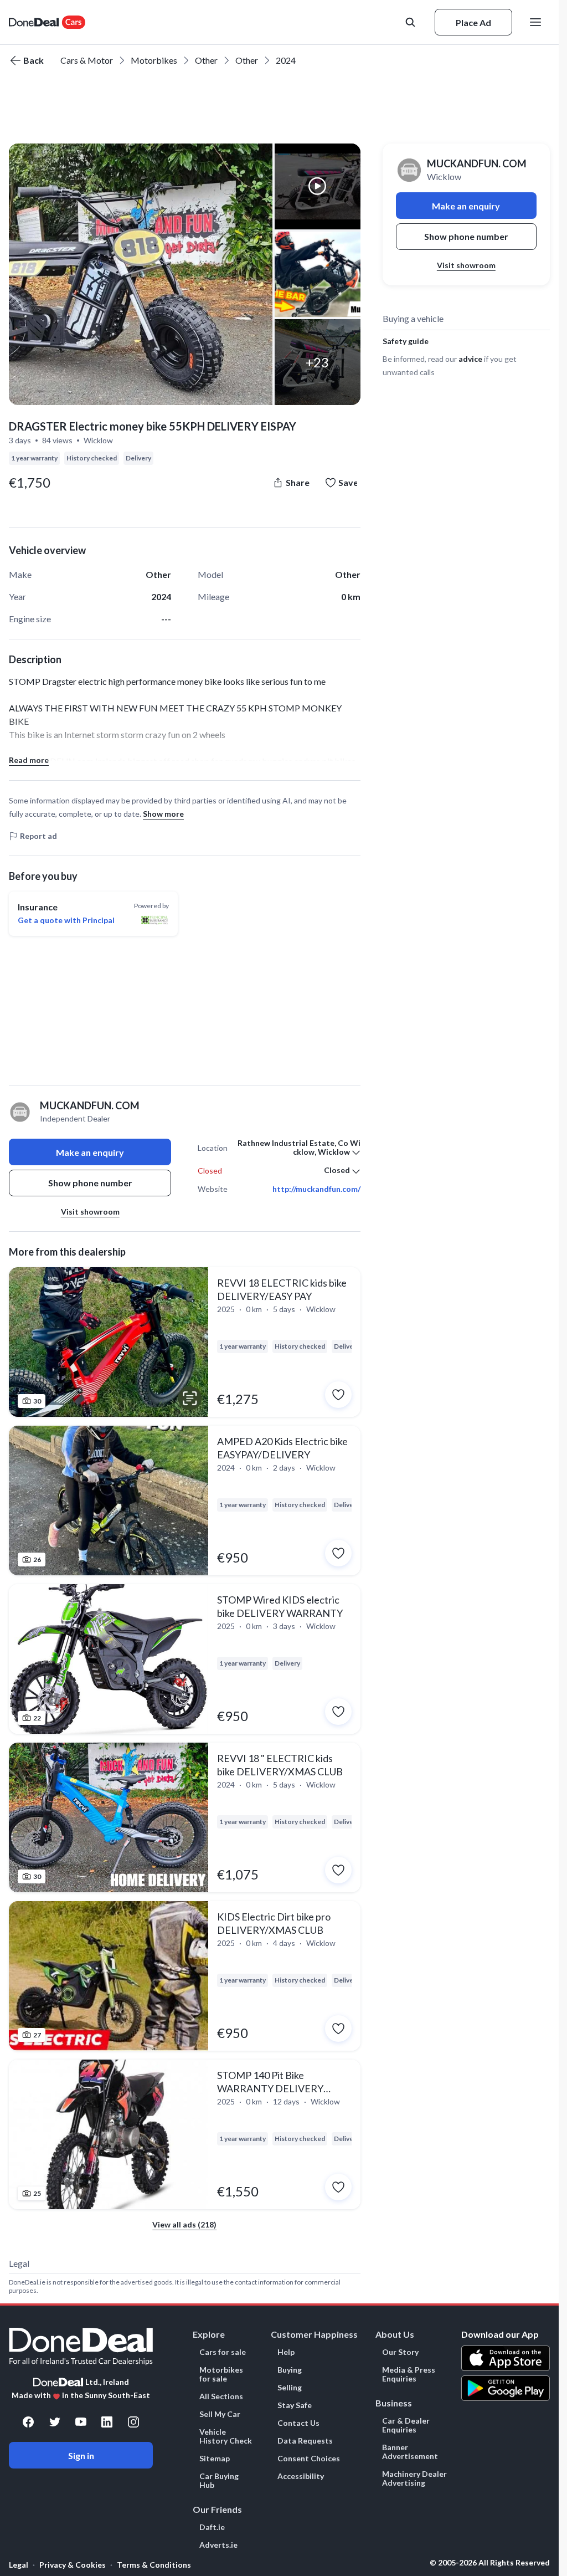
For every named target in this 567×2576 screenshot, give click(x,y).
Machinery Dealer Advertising (414, 2478)
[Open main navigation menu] (538, 22)
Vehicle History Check (226, 2436)
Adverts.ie (218, 2545)
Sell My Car (220, 2414)
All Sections (221, 2396)
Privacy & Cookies (73, 2565)
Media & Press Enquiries (409, 2374)
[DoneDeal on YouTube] (81, 2422)
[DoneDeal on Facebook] (28, 2422)
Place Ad (473, 22)
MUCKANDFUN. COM (477, 163)
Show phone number (90, 1183)
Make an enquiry (90, 1152)
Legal (19, 2565)
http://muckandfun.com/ (316, 1189)
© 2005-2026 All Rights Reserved (490, 2563)
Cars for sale (223, 2352)
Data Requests (305, 2441)
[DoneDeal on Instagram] (133, 2422)
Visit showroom (90, 1212)
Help (286, 2352)
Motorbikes (154, 60)
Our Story (400, 2352)
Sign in (81, 2455)
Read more (29, 760)
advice (470, 359)
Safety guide (406, 341)
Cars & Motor (87, 60)
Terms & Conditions (154, 2565)
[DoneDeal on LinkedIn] (107, 2422)
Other (206, 60)
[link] (185, 1342)
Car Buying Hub (219, 2481)
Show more (163, 814)
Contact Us (298, 2423)
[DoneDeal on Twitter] (55, 2422)
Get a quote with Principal (66, 920)
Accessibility (301, 2476)
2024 (286, 60)
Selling (290, 2388)
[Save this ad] (338, 1395)
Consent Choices (309, 2459)
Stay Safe (295, 2405)
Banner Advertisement (410, 2452)
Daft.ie (212, 2527)
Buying (290, 2370)
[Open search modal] (411, 22)
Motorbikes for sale (221, 2374)
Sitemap (215, 2459)
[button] (141, 274)
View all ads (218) (184, 2224)
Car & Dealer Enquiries (406, 2425)
